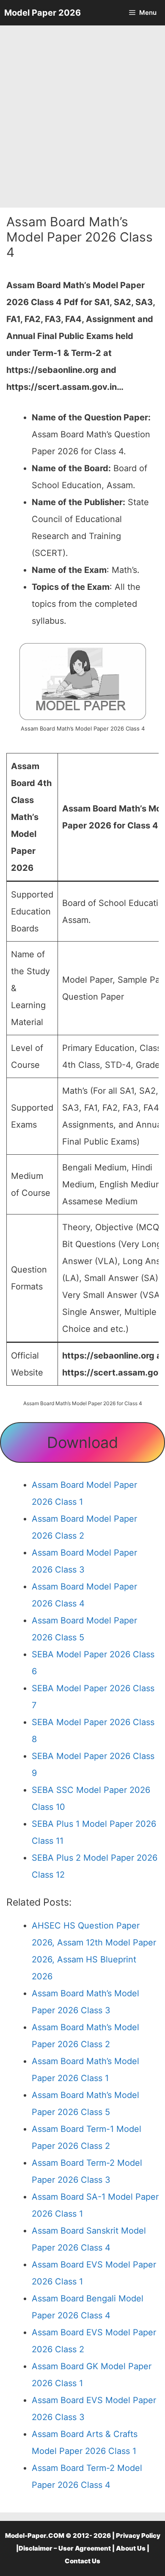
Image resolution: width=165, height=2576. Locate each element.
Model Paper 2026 (43, 13)
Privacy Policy (138, 2536)
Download (82, 1442)
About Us (131, 2548)
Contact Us (82, 2561)
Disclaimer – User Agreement (65, 2548)
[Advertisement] (82, 117)
